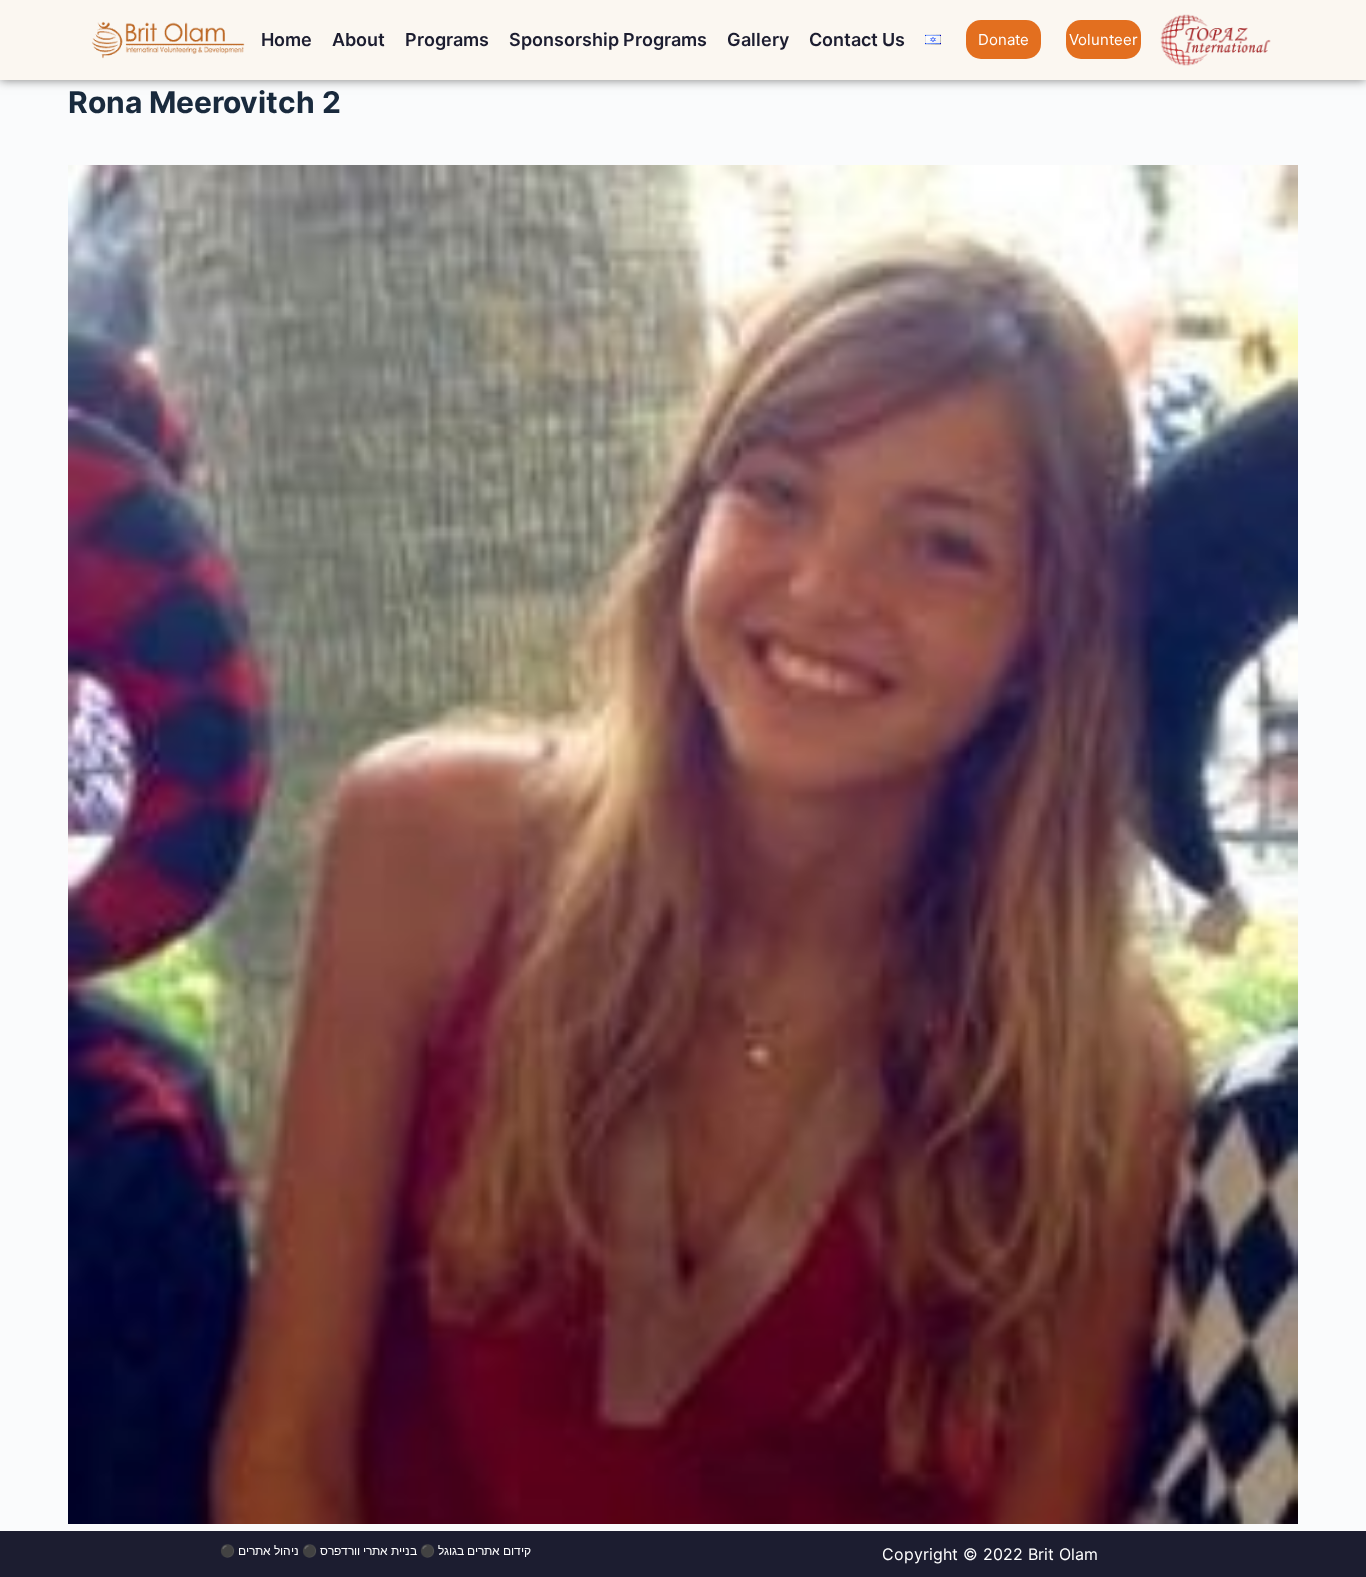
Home (286, 39)
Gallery (758, 39)
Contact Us (857, 39)
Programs (447, 39)
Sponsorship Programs (608, 39)
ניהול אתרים (268, 1550)
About (358, 39)
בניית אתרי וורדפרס (368, 1550)
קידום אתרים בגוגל (484, 1550)
